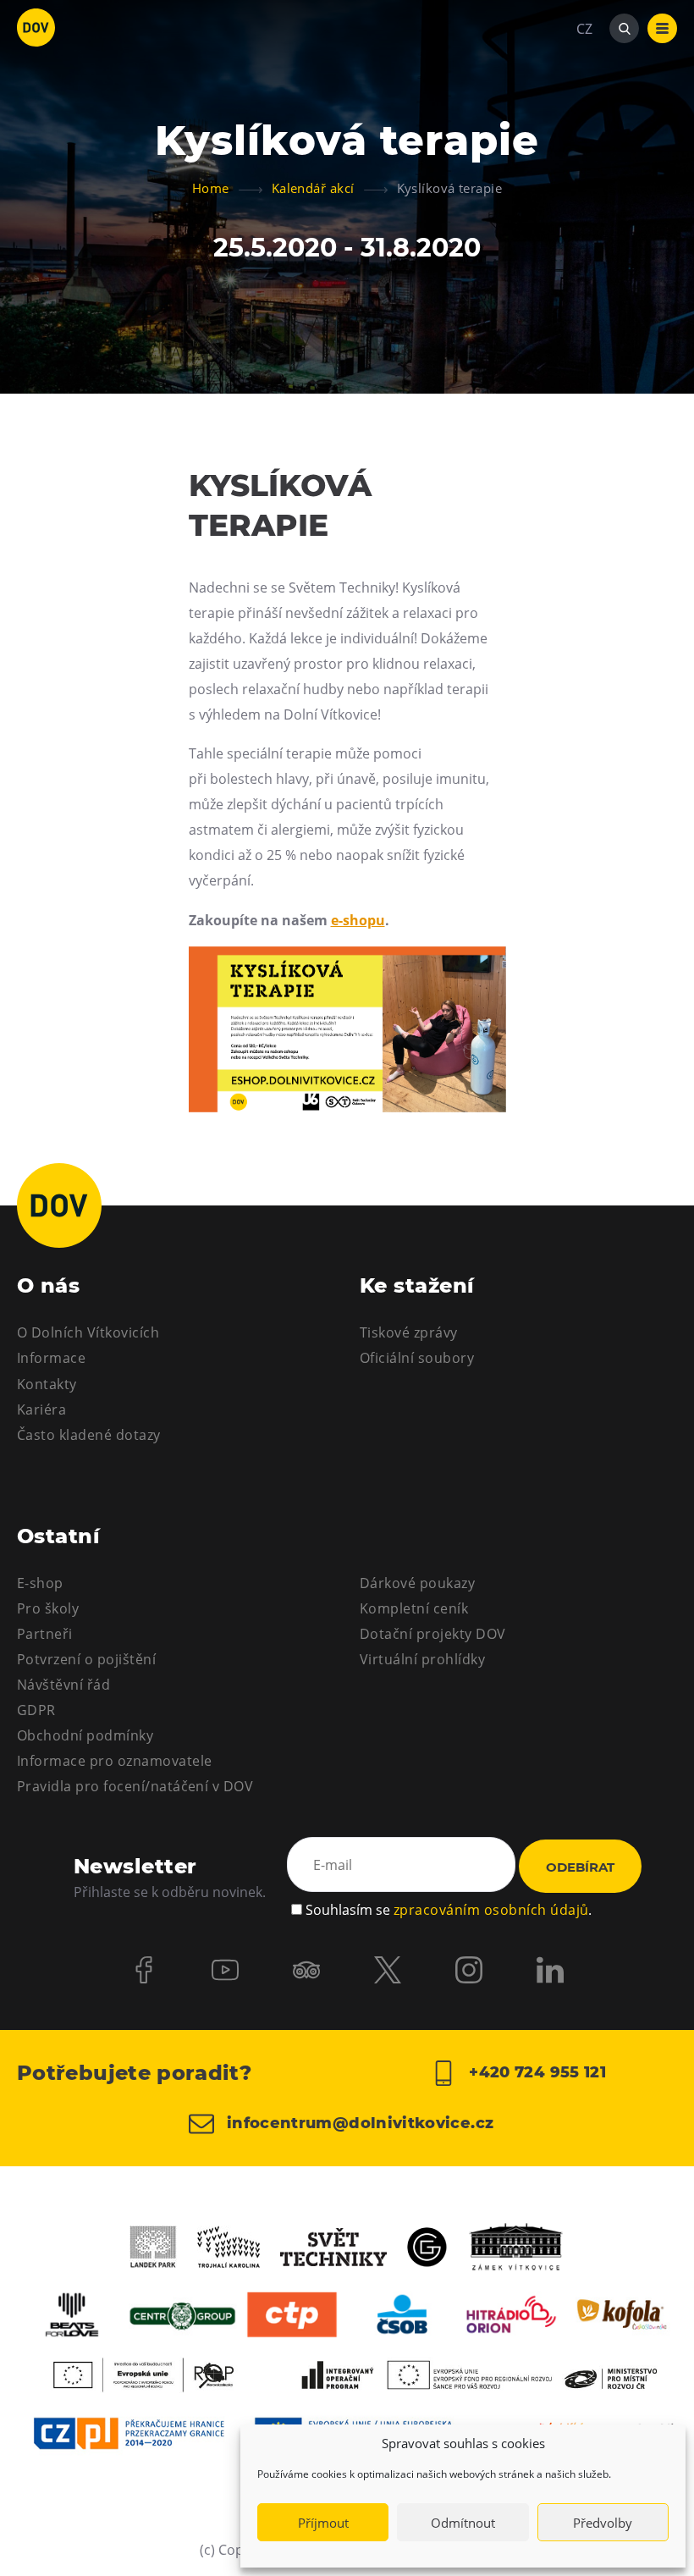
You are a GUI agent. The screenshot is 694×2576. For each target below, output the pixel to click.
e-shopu (358, 920)
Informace (51, 1358)
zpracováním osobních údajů (491, 1910)
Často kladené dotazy (89, 1435)
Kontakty (47, 1384)
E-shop (40, 1583)
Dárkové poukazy (417, 1583)
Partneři (45, 1634)
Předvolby (603, 2523)
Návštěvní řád (63, 1685)
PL (584, 80)
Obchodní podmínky (85, 1735)
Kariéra (41, 1409)
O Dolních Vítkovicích (88, 1332)
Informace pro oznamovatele (114, 1761)
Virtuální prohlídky (422, 1659)
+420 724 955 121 (535, 2072)
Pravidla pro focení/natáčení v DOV (135, 1786)
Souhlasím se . (449, 1910)
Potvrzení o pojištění (86, 1659)
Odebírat (580, 1867)
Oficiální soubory (417, 1358)
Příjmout (323, 2523)
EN (585, 110)
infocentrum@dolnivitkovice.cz (358, 2123)
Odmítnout (463, 2523)
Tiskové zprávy (409, 1332)
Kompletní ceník (414, 1608)
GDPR (36, 1710)
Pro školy (48, 1608)
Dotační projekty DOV (433, 1634)
